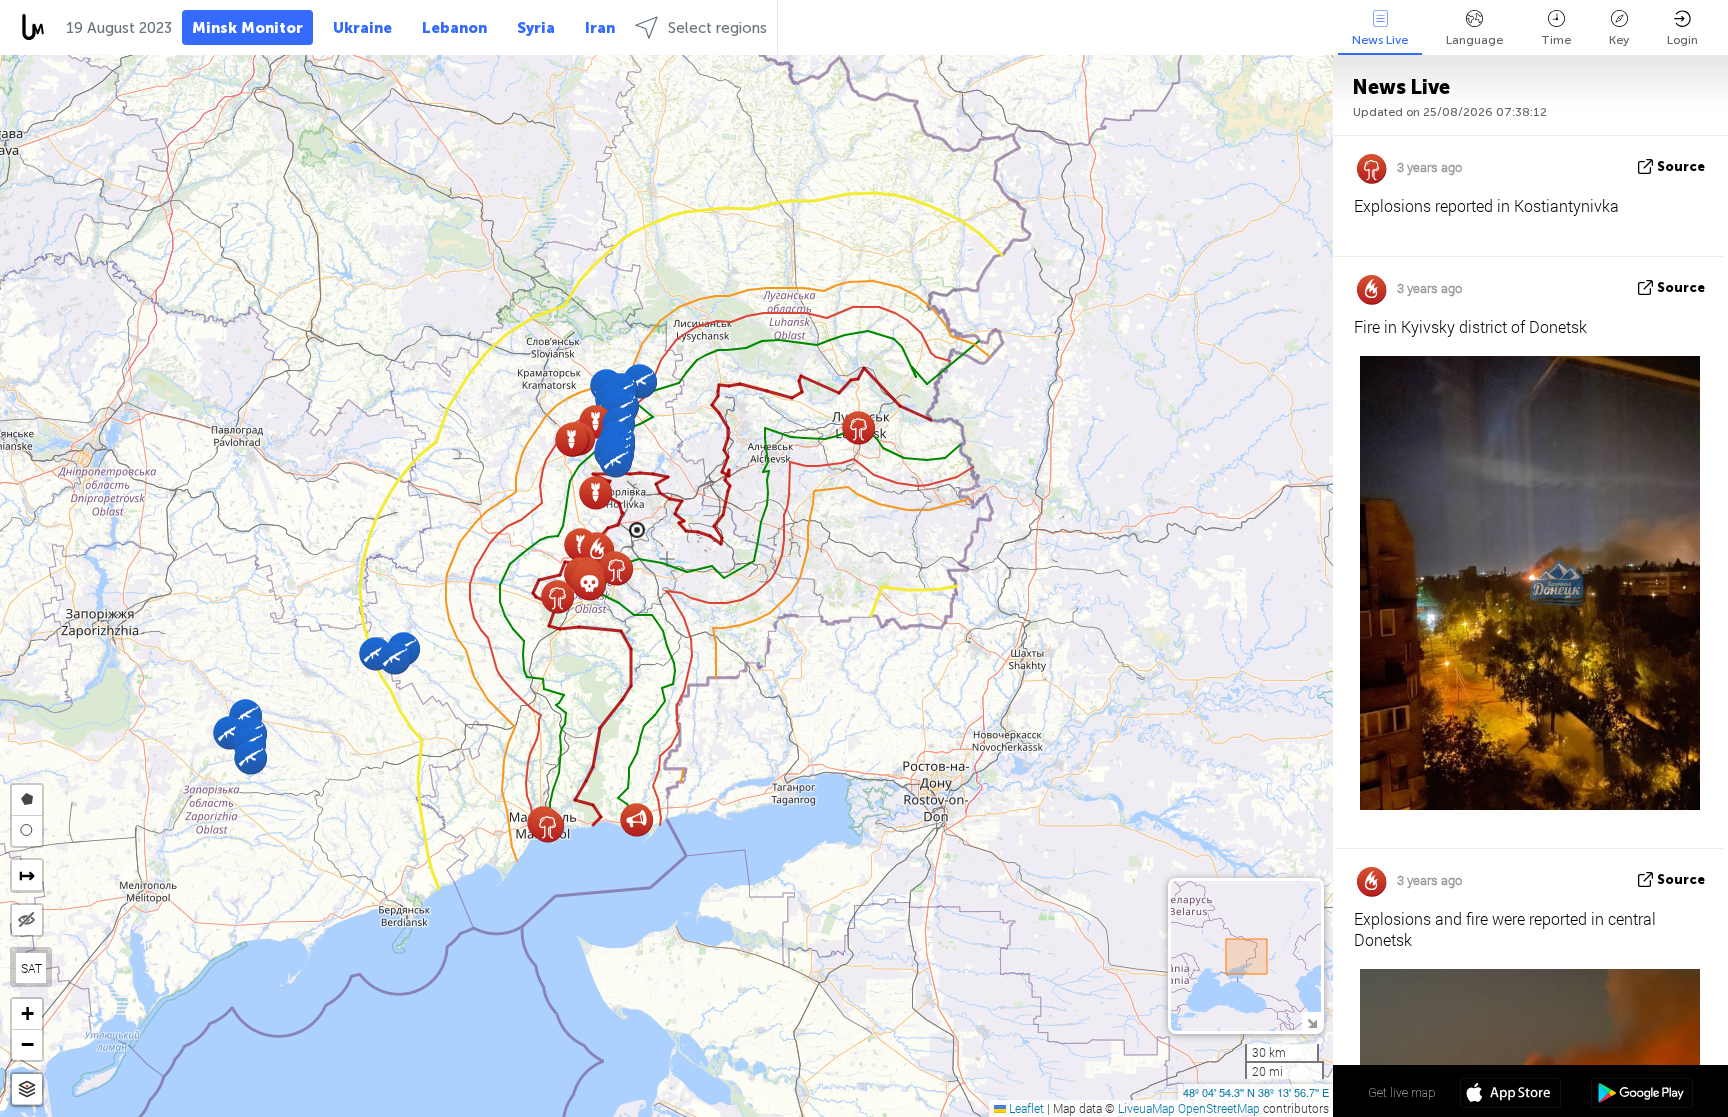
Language (1474, 40)
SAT (31, 968)
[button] (394, 657)
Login (1682, 40)
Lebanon (454, 28)
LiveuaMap (1146, 1108)
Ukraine (362, 28)
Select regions (717, 28)
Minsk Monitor (247, 28)
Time (1556, 40)
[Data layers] (27, 1089)
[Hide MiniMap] (1311, 1021)
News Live (1380, 40)
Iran (600, 28)
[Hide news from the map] (27, 920)
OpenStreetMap (1219, 1108)
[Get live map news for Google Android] (1641, 1095)
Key (1619, 40)
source (1681, 166)
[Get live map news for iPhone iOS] (1510, 1095)
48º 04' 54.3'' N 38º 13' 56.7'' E (1256, 1092)
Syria (536, 28)
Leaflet (1025, 1108)
